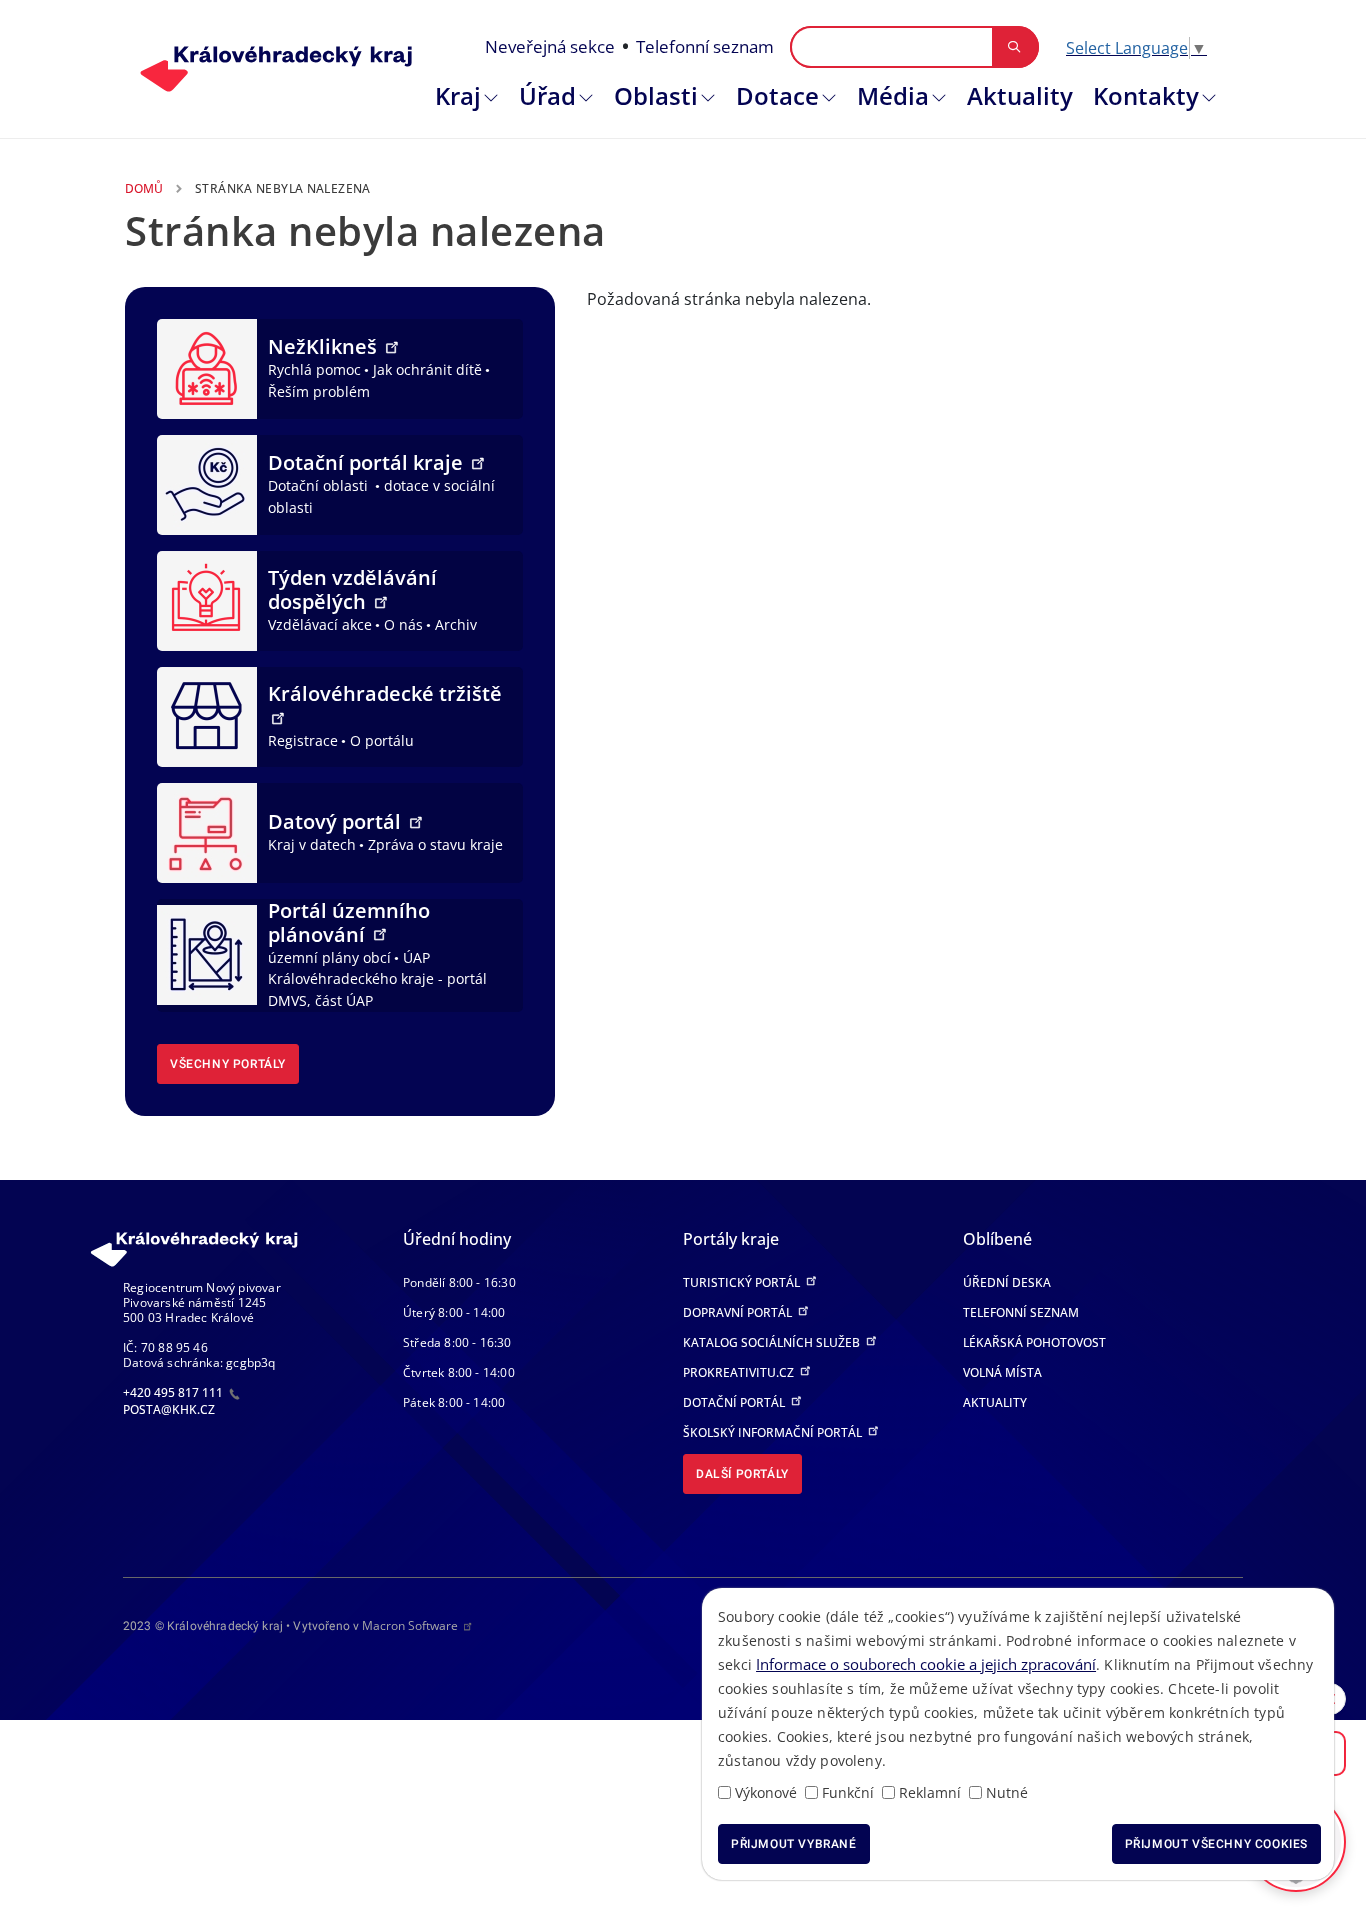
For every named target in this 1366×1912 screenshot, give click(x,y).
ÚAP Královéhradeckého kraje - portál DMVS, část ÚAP (377, 979)
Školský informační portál (774, 1432)
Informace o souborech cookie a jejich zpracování (926, 1664)
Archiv (456, 624)
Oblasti (656, 95)
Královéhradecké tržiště (385, 693)
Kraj (458, 95)
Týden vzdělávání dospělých (352, 589)
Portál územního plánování (349, 922)
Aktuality (1020, 95)
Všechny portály (228, 1064)
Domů (144, 188)
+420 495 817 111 (174, 1392)
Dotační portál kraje (368, 462)
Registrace (303, 740)
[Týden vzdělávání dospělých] (207, 599)
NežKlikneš (325, 346)
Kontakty (1146, 95)
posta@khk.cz (169, 1409)
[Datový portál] (207, 831)
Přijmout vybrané (794, 1844)
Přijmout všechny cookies (1216, 1844)
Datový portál (337, 821)
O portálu (382, 740)
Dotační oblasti (320, 485)
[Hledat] (1014, 47)
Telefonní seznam (705, 46)
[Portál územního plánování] (207, 953)
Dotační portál (735, 1402)
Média (893, 95)
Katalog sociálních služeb (773, 1342)
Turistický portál (743, 1282)
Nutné (1007, 1792)
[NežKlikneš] (207, 367)
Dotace (777, 95)
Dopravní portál (739, 1312)
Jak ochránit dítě (427, 369)
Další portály (742, 1474)
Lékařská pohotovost (1034, 1342)
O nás (403, 624)
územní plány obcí (329, 957)
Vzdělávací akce (320, 624)
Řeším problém (319, 391)
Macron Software (410, 1625)
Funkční (848, 1792)
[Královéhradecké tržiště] (207, 715)
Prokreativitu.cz (740, 1372)
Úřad (547, 95)
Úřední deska (1007, 1282)
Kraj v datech (312, 844)
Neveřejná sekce (550, 46)
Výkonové (766, 1792)
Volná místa (1002, 1372)
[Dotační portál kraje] (207, 483)
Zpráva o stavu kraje (435, 844)
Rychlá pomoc (314, 369)
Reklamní (930, 1792)
